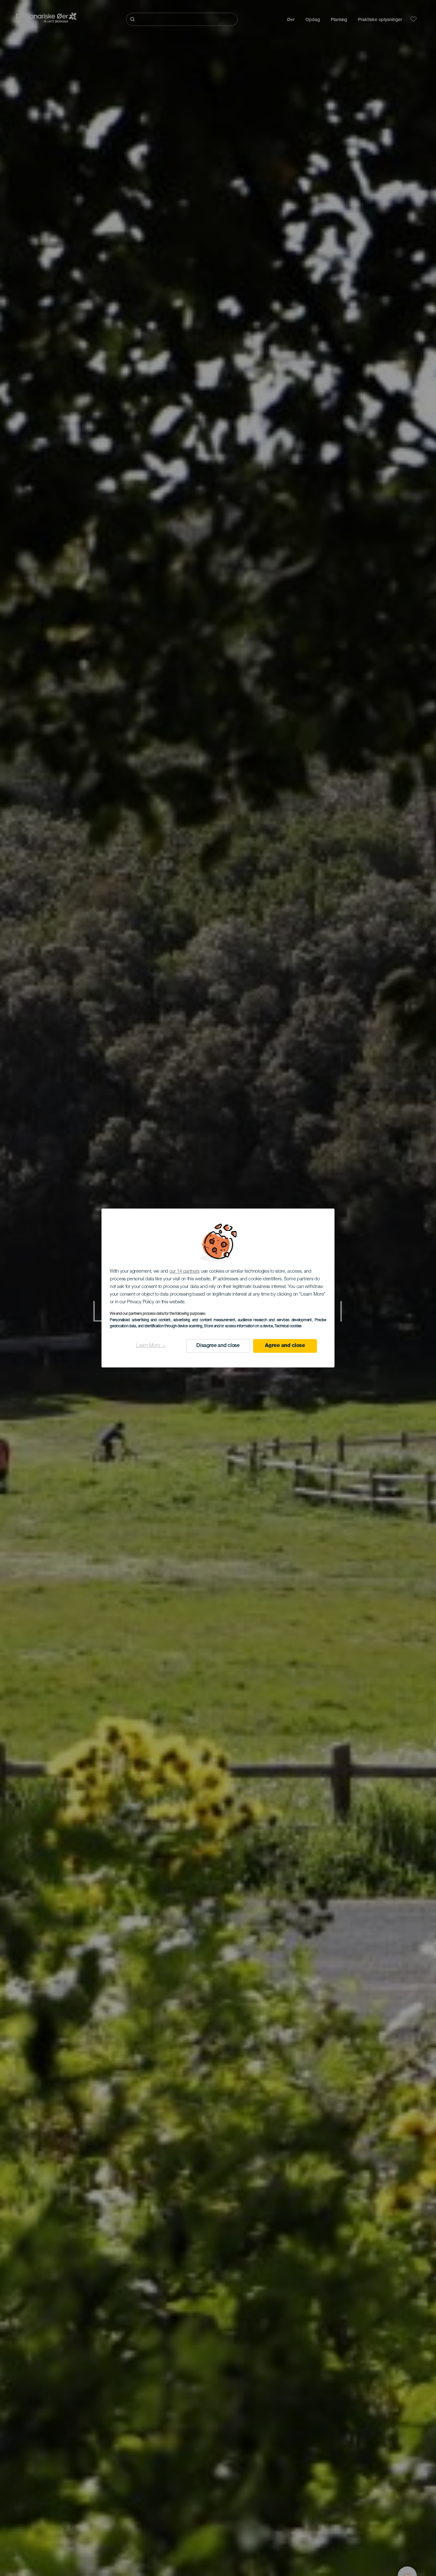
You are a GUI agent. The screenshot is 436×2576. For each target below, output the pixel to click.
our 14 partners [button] (185, 1272)
